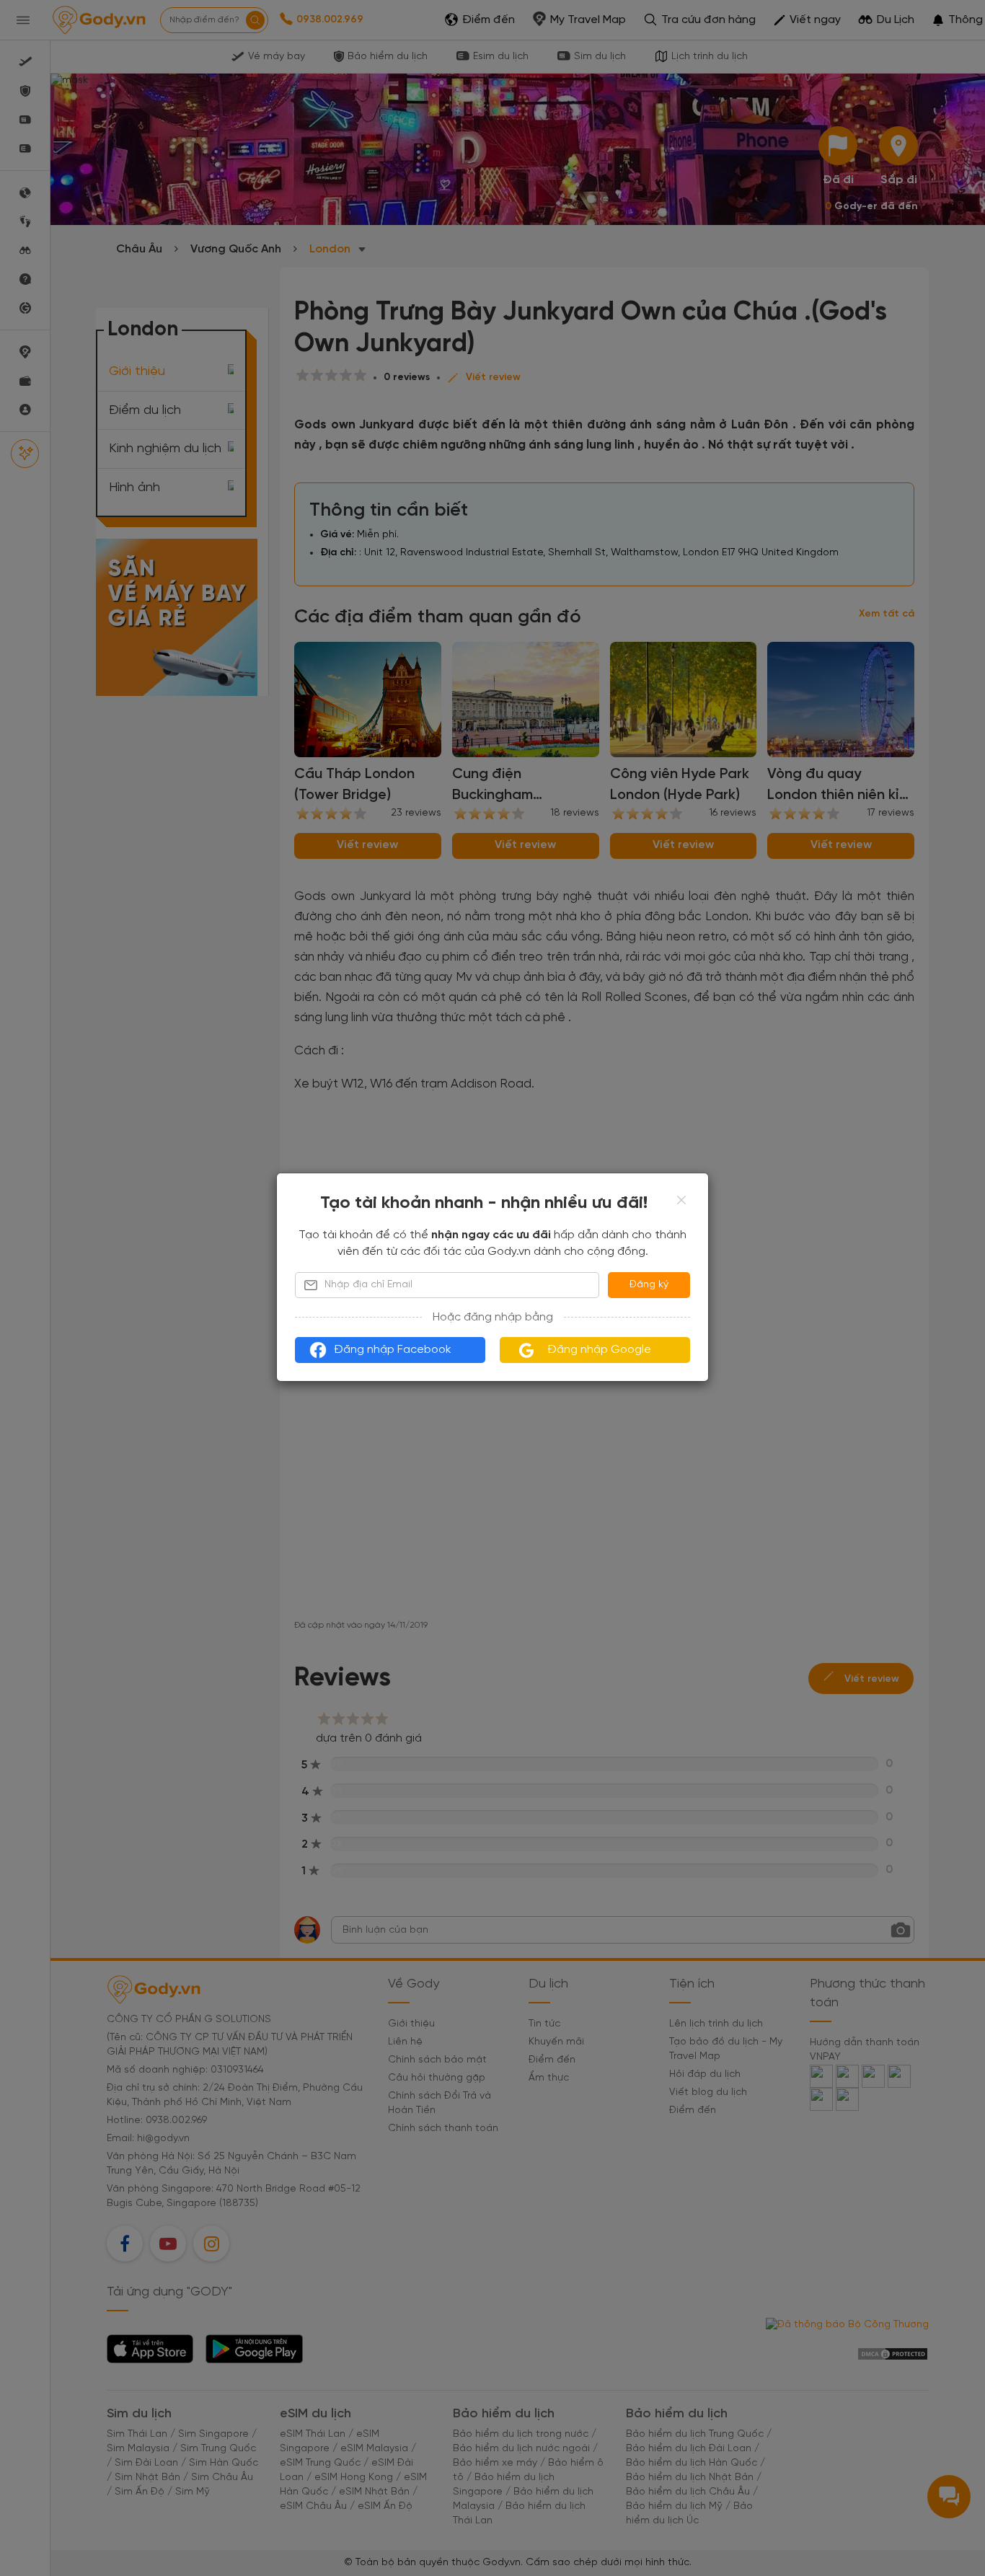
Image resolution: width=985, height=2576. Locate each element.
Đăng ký (649, 1285)
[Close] (681, 1200)
